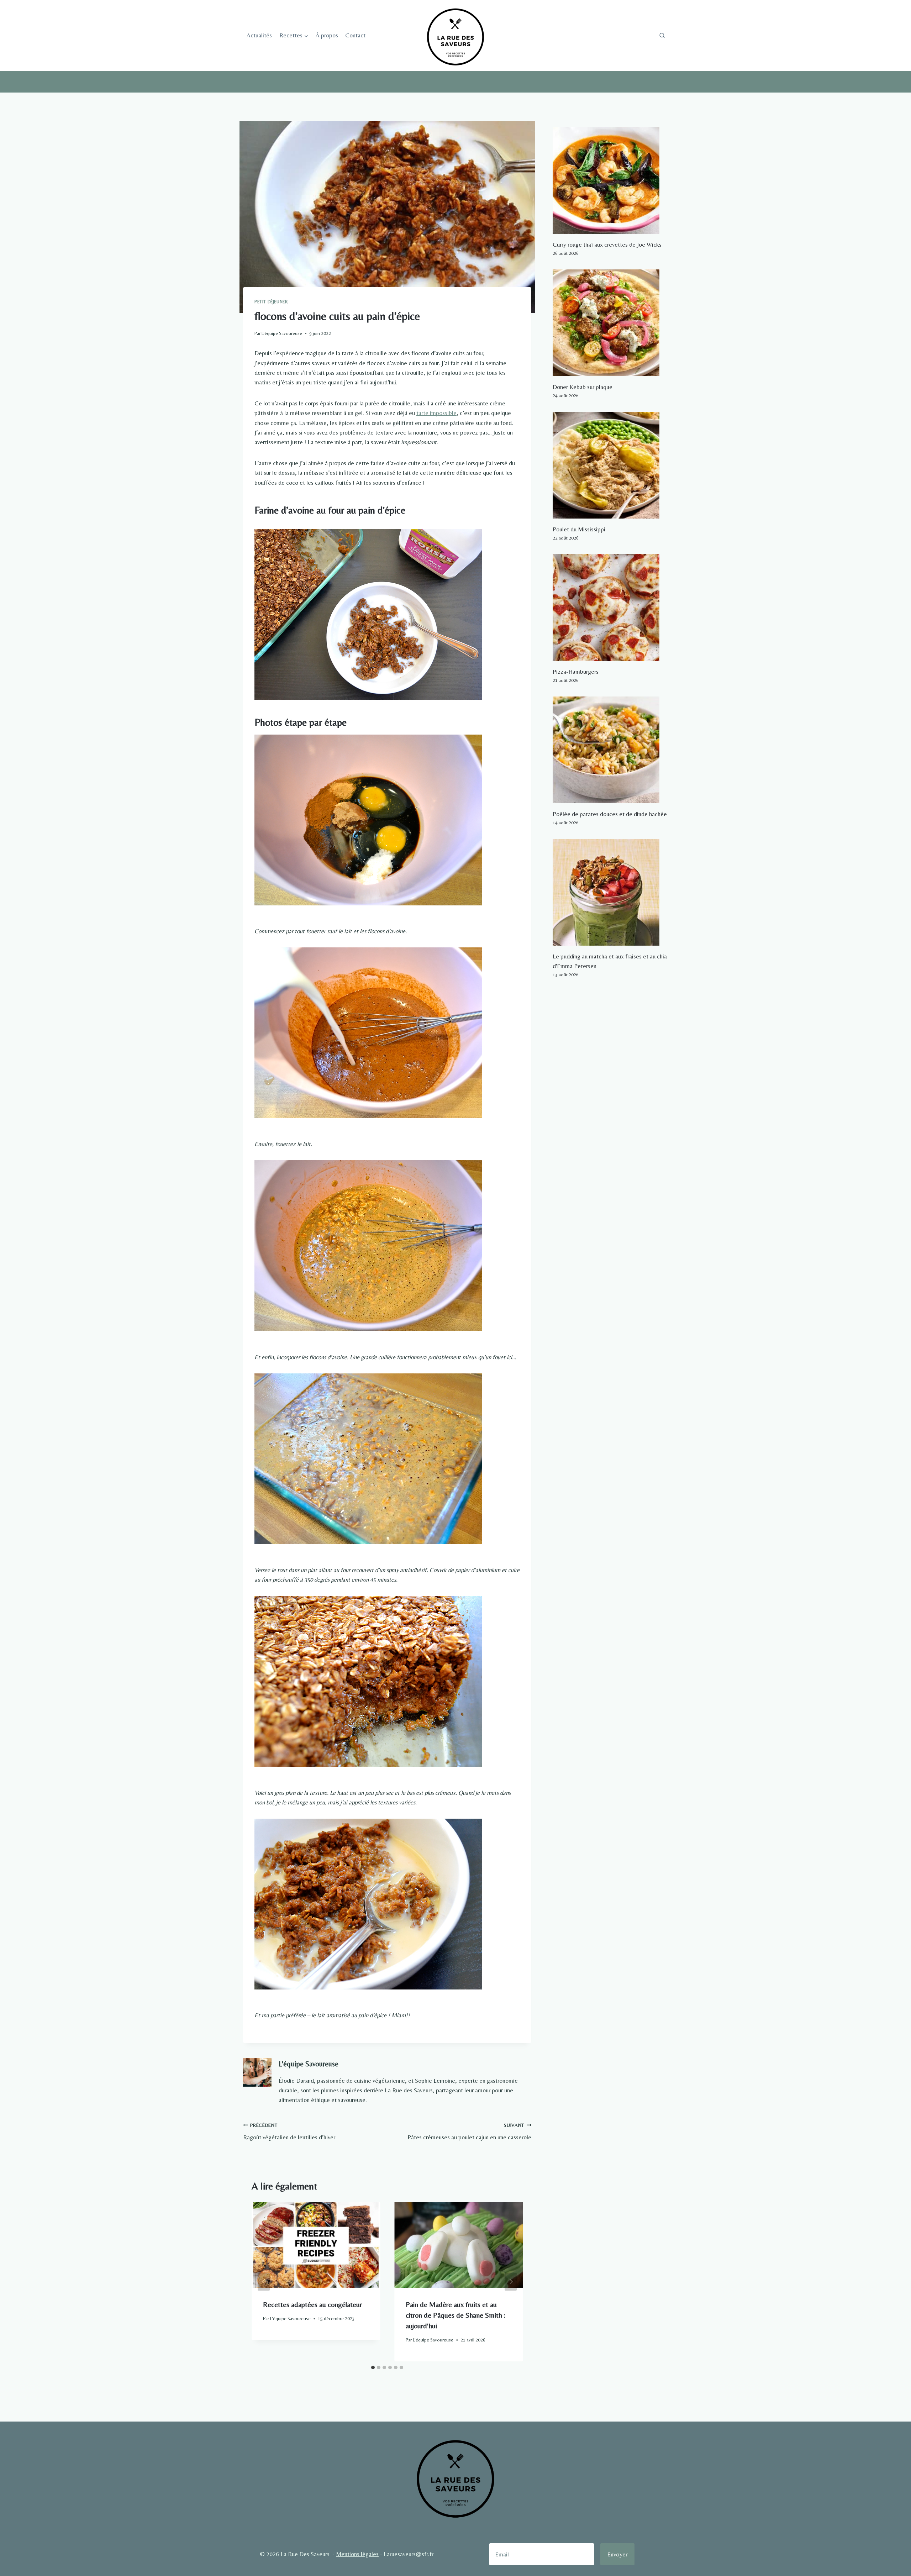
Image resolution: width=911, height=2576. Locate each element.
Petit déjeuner (271, 302)
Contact (355, 35)
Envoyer (617, 2554)
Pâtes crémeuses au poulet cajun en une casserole (469, 2132)
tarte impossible (436, 413)
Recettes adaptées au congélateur (312, 2304)
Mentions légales (357, 2554)
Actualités (259, 35)
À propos (327, 35)
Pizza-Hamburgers (576, 672)
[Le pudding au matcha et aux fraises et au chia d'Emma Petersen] (610, 892)
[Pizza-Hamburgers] (610, 608)
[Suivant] (511, 2282)
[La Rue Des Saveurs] (455, 36)
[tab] (373, 2367)
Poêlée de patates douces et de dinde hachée (610, 814)
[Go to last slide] (264, 2282)
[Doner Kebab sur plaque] (610, 323)
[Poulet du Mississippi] (610, 465)
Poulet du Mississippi (579, 529)
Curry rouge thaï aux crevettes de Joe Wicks (607, 245)
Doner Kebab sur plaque (583, 387)
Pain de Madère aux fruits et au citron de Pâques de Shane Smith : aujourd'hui (455, 2315)
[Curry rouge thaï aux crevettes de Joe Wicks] (610, 180)
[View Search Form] (662, 36)
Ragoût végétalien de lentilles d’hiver (289, 2132)
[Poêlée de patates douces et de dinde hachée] (610, 750)
